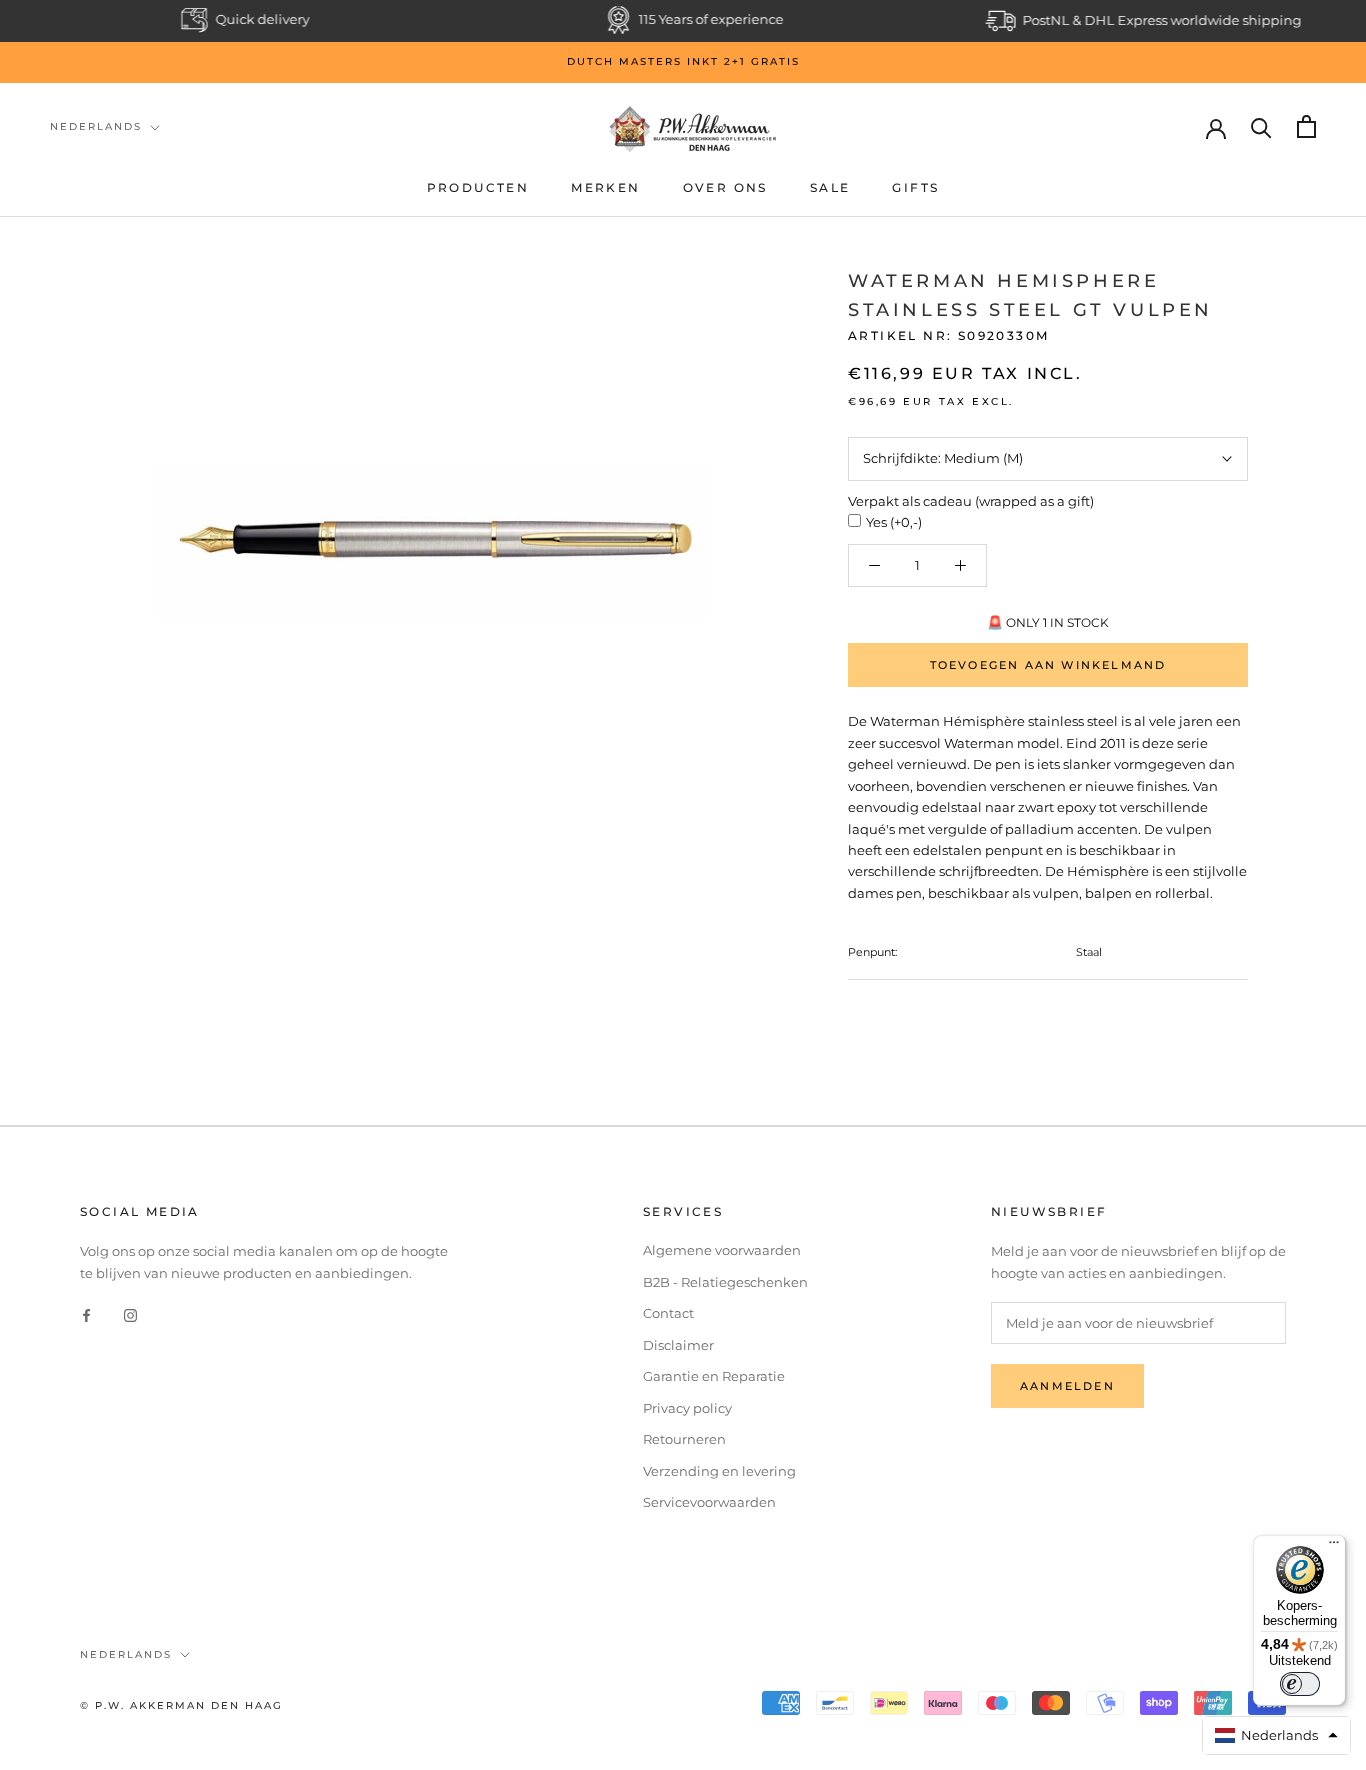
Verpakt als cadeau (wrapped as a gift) (971, 501)
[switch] (1300, 1684)
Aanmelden (1067, 1386)
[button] (1277, 1735)
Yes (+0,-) (894, 522)
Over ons (725, 187)
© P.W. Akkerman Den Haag (181, 1705)
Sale (830, 187)
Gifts (915, 187)
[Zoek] (1261, 126)
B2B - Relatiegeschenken (725, 1282)
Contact (668, 1313)
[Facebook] (86, 1314)
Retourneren (684, 1439)
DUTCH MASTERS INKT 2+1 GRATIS (683, 61)
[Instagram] (130, 1314)
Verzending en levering (719, 1471)
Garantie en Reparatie (714, 1376)
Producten (478, 187)
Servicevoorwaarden (709, 1502)
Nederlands (96, 126)
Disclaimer (678, 1345)
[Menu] (1334, 1547)
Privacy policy (687, 1408)
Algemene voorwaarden (722, 1250)
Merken (605, 187)
